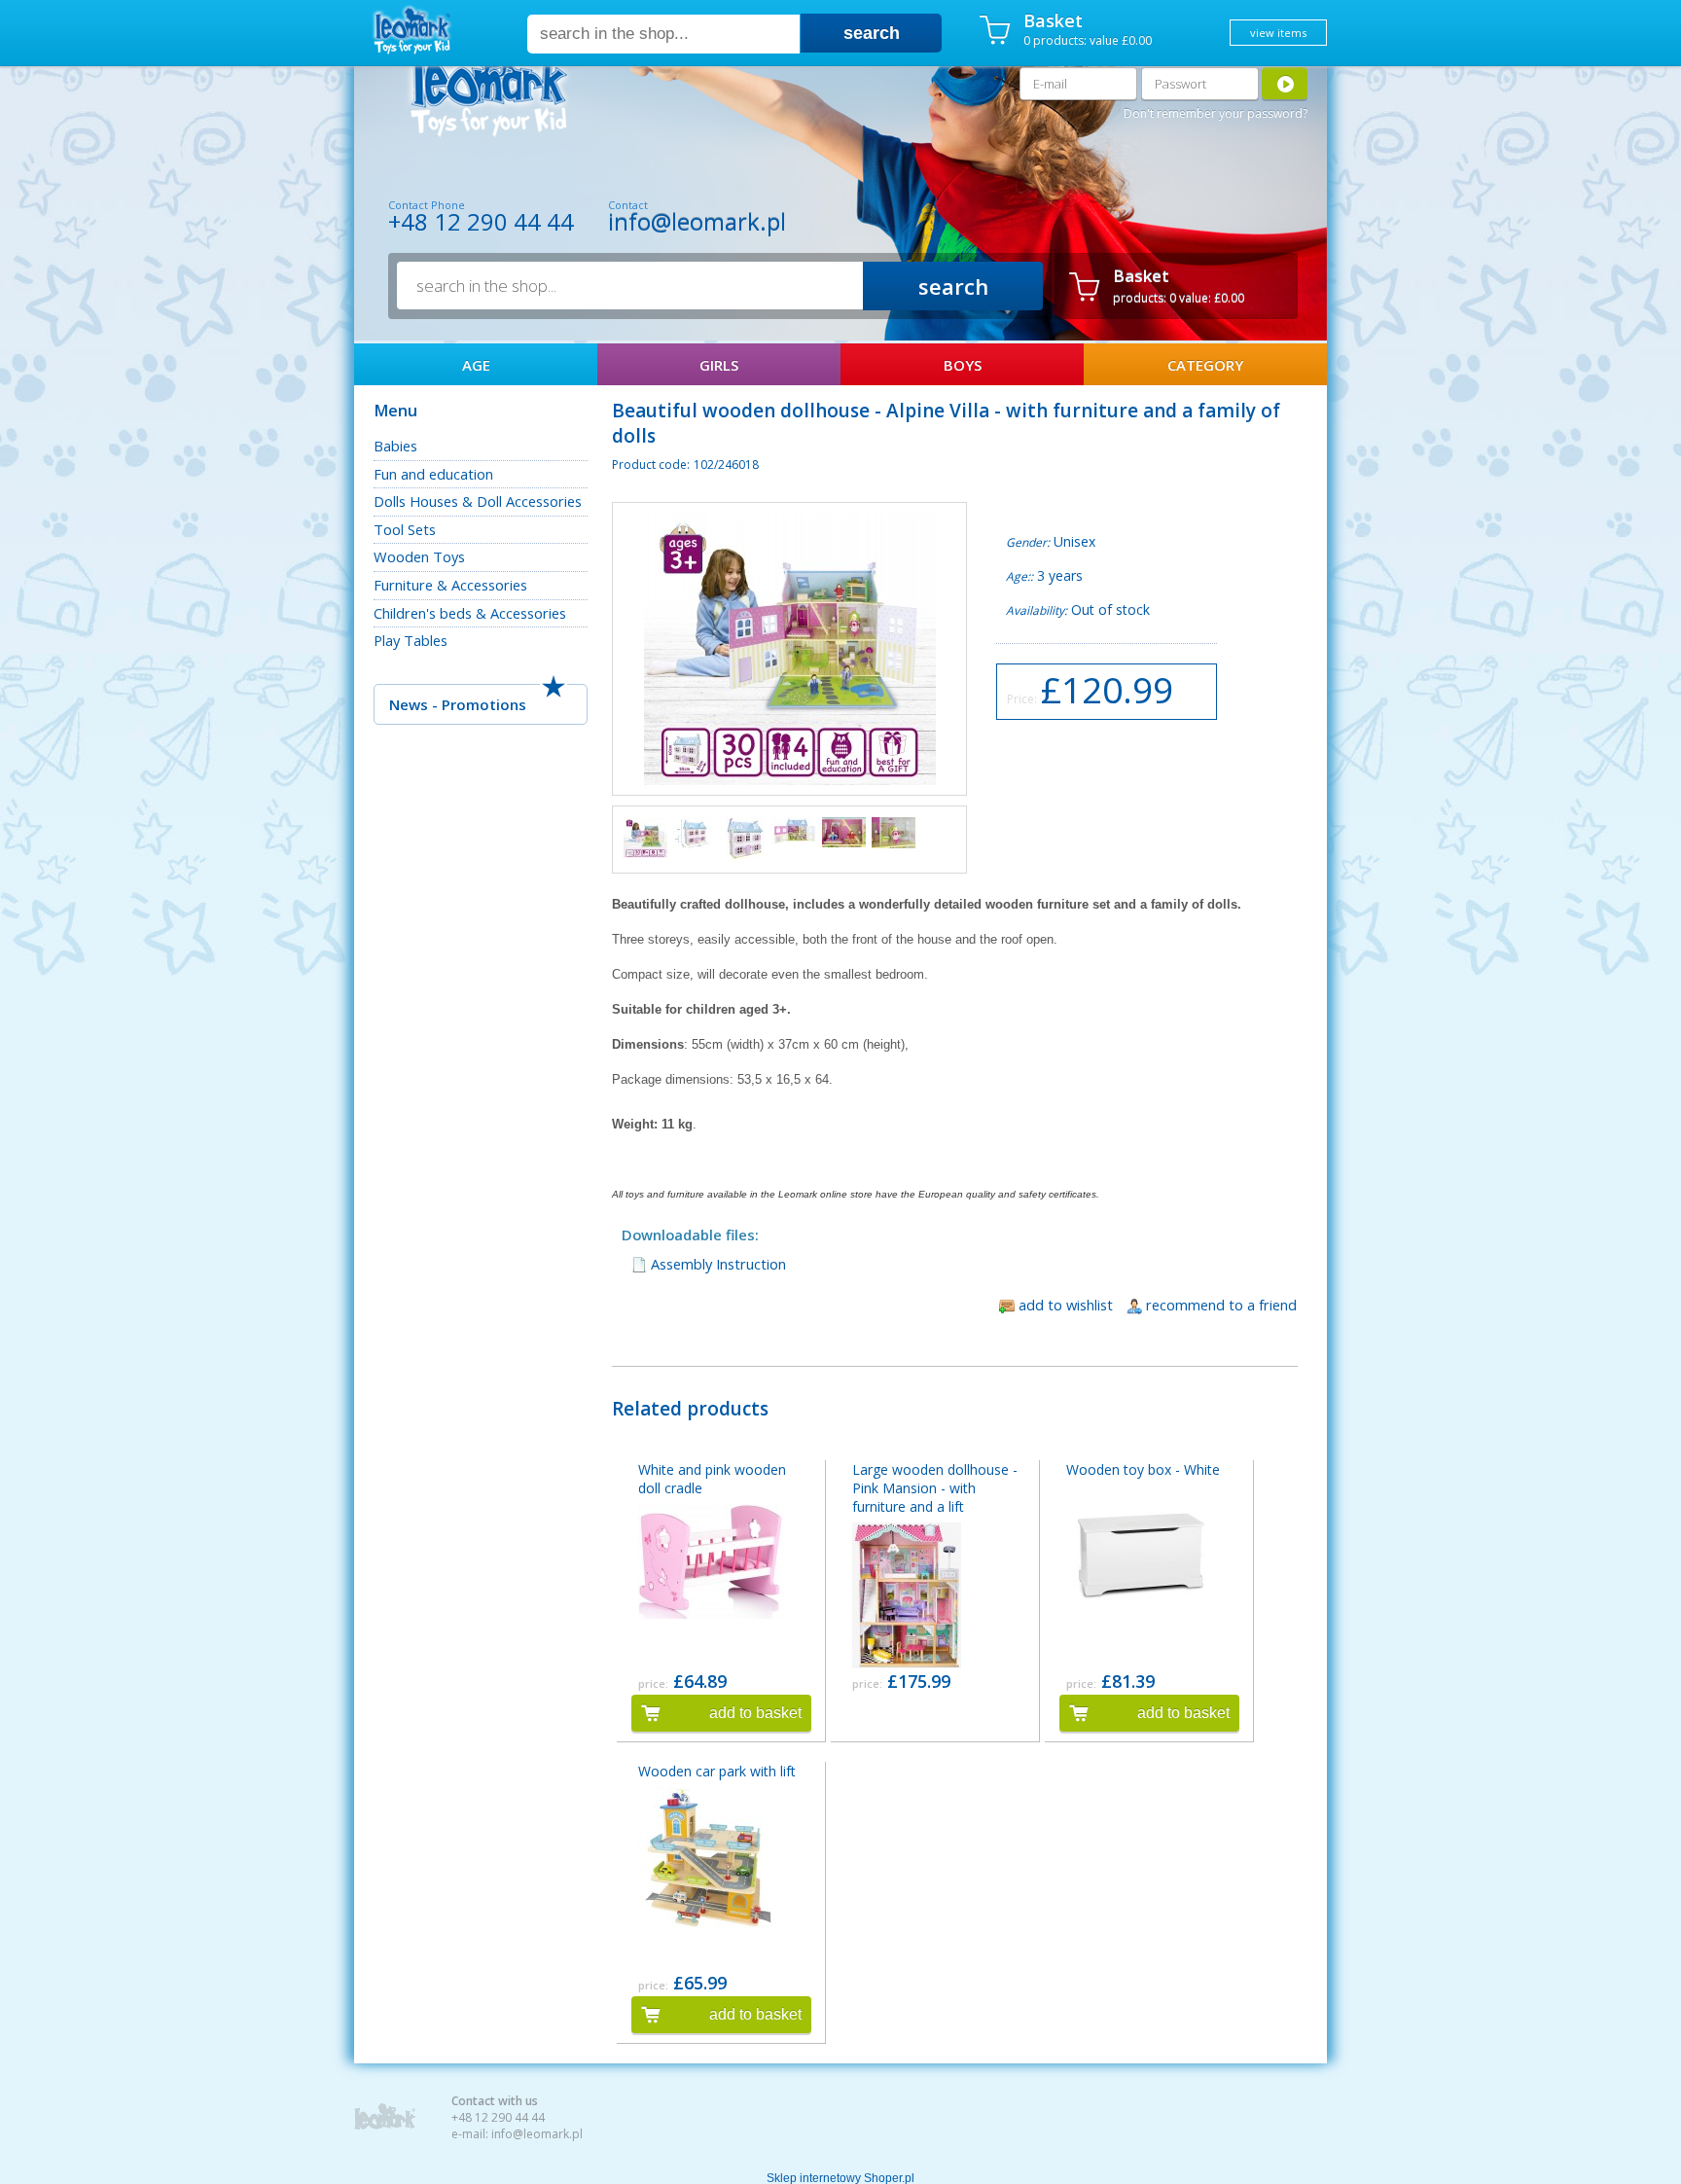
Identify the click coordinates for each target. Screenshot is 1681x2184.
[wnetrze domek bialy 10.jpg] (844, 832)
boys (963, 365)
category (1205, 365)
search (872, 33)
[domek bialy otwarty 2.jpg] (794, 831)
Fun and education (433, 474)
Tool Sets (405, 529)
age (476, 365)
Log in (1285, 83)
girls (719, 365)
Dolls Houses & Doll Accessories (478, 501)
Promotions (484, 704)
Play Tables (411, 640)
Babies (395, 446)
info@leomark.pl (697, 221)
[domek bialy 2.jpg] (745, 839)
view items (1278, 33)
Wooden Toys (419, 556)
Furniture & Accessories (450, 585)
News (409, 704)
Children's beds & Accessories (470, 613)
